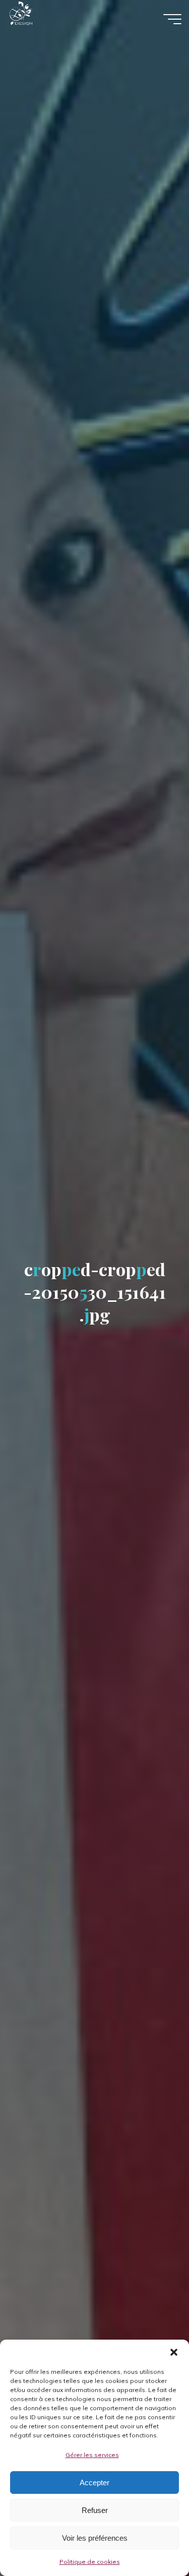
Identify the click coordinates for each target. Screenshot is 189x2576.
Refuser (95, 2510)
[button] (174, 2352)
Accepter (94, 2483)
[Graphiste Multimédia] (41, 19)
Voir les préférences (95, 2538)
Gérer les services (92, 2455)
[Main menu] (172, 19)
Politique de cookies (90, 2562)
